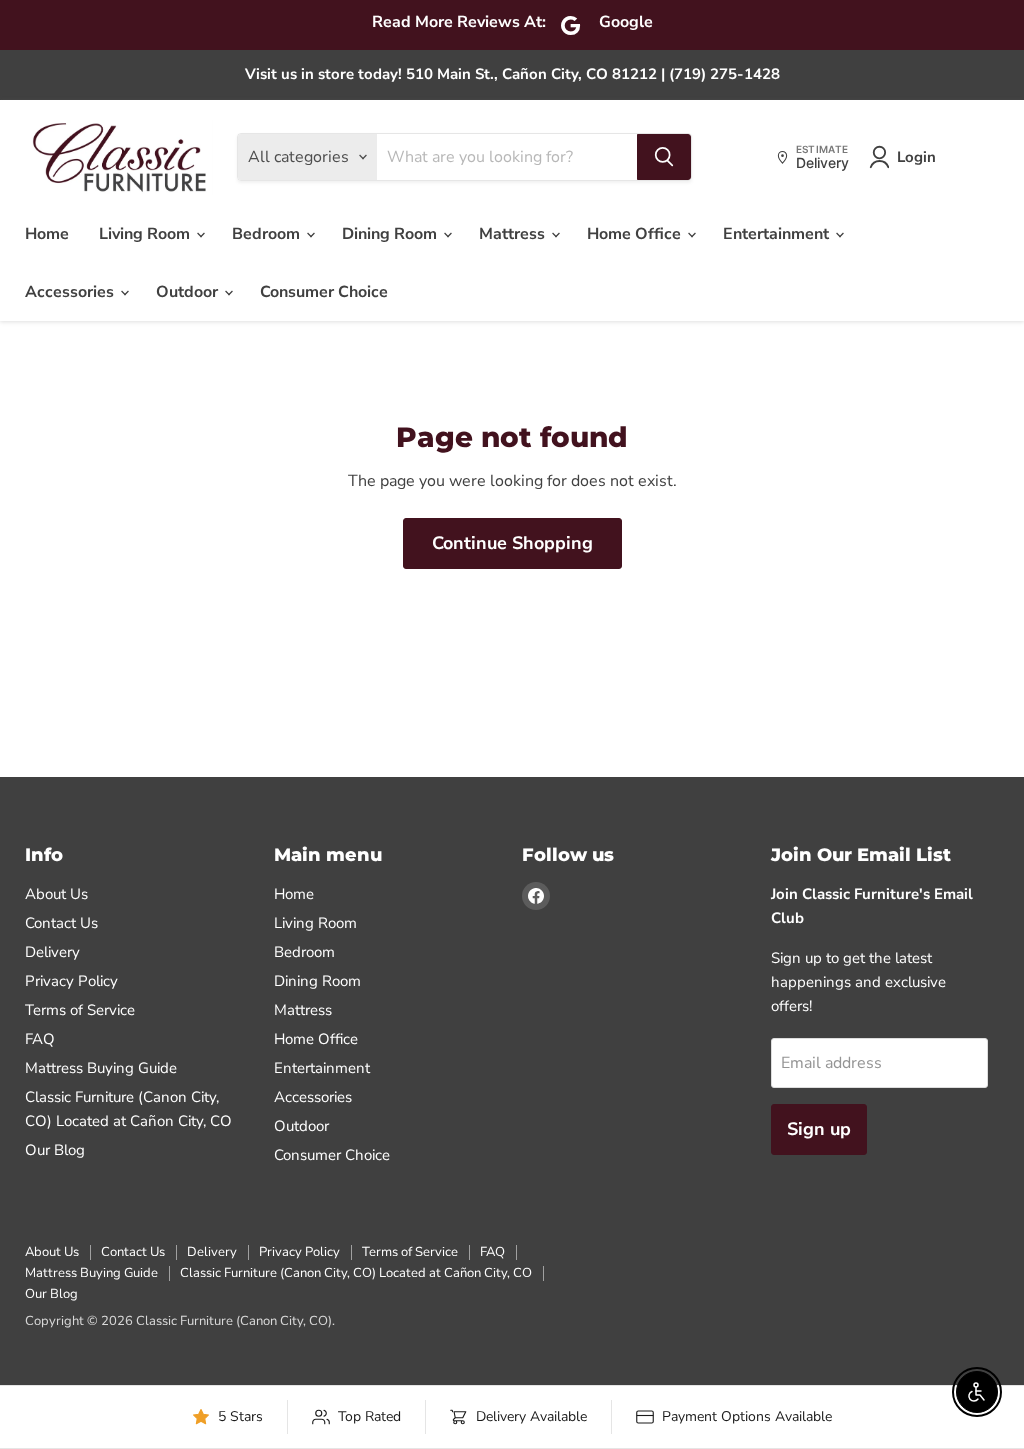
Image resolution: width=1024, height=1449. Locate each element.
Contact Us (61, 923)
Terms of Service (80, 1010)
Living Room (146, 234)
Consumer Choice (324, 292)
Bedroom (268, 234)
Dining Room (391, 234)
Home (47, 234)
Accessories (71, 292)
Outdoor (189, 292)
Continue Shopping (512, 543)
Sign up (819, 1129)
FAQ (40, 1039)
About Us (56, 894)
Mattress (514, 234)
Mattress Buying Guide (101, 1068)
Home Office (636, 234)
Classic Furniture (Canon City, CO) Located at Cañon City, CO (356, 1273)
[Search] (664, 157)
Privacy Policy (71, 981)
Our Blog (55, 1150)
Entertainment (778, 234)
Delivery (52, 952)
